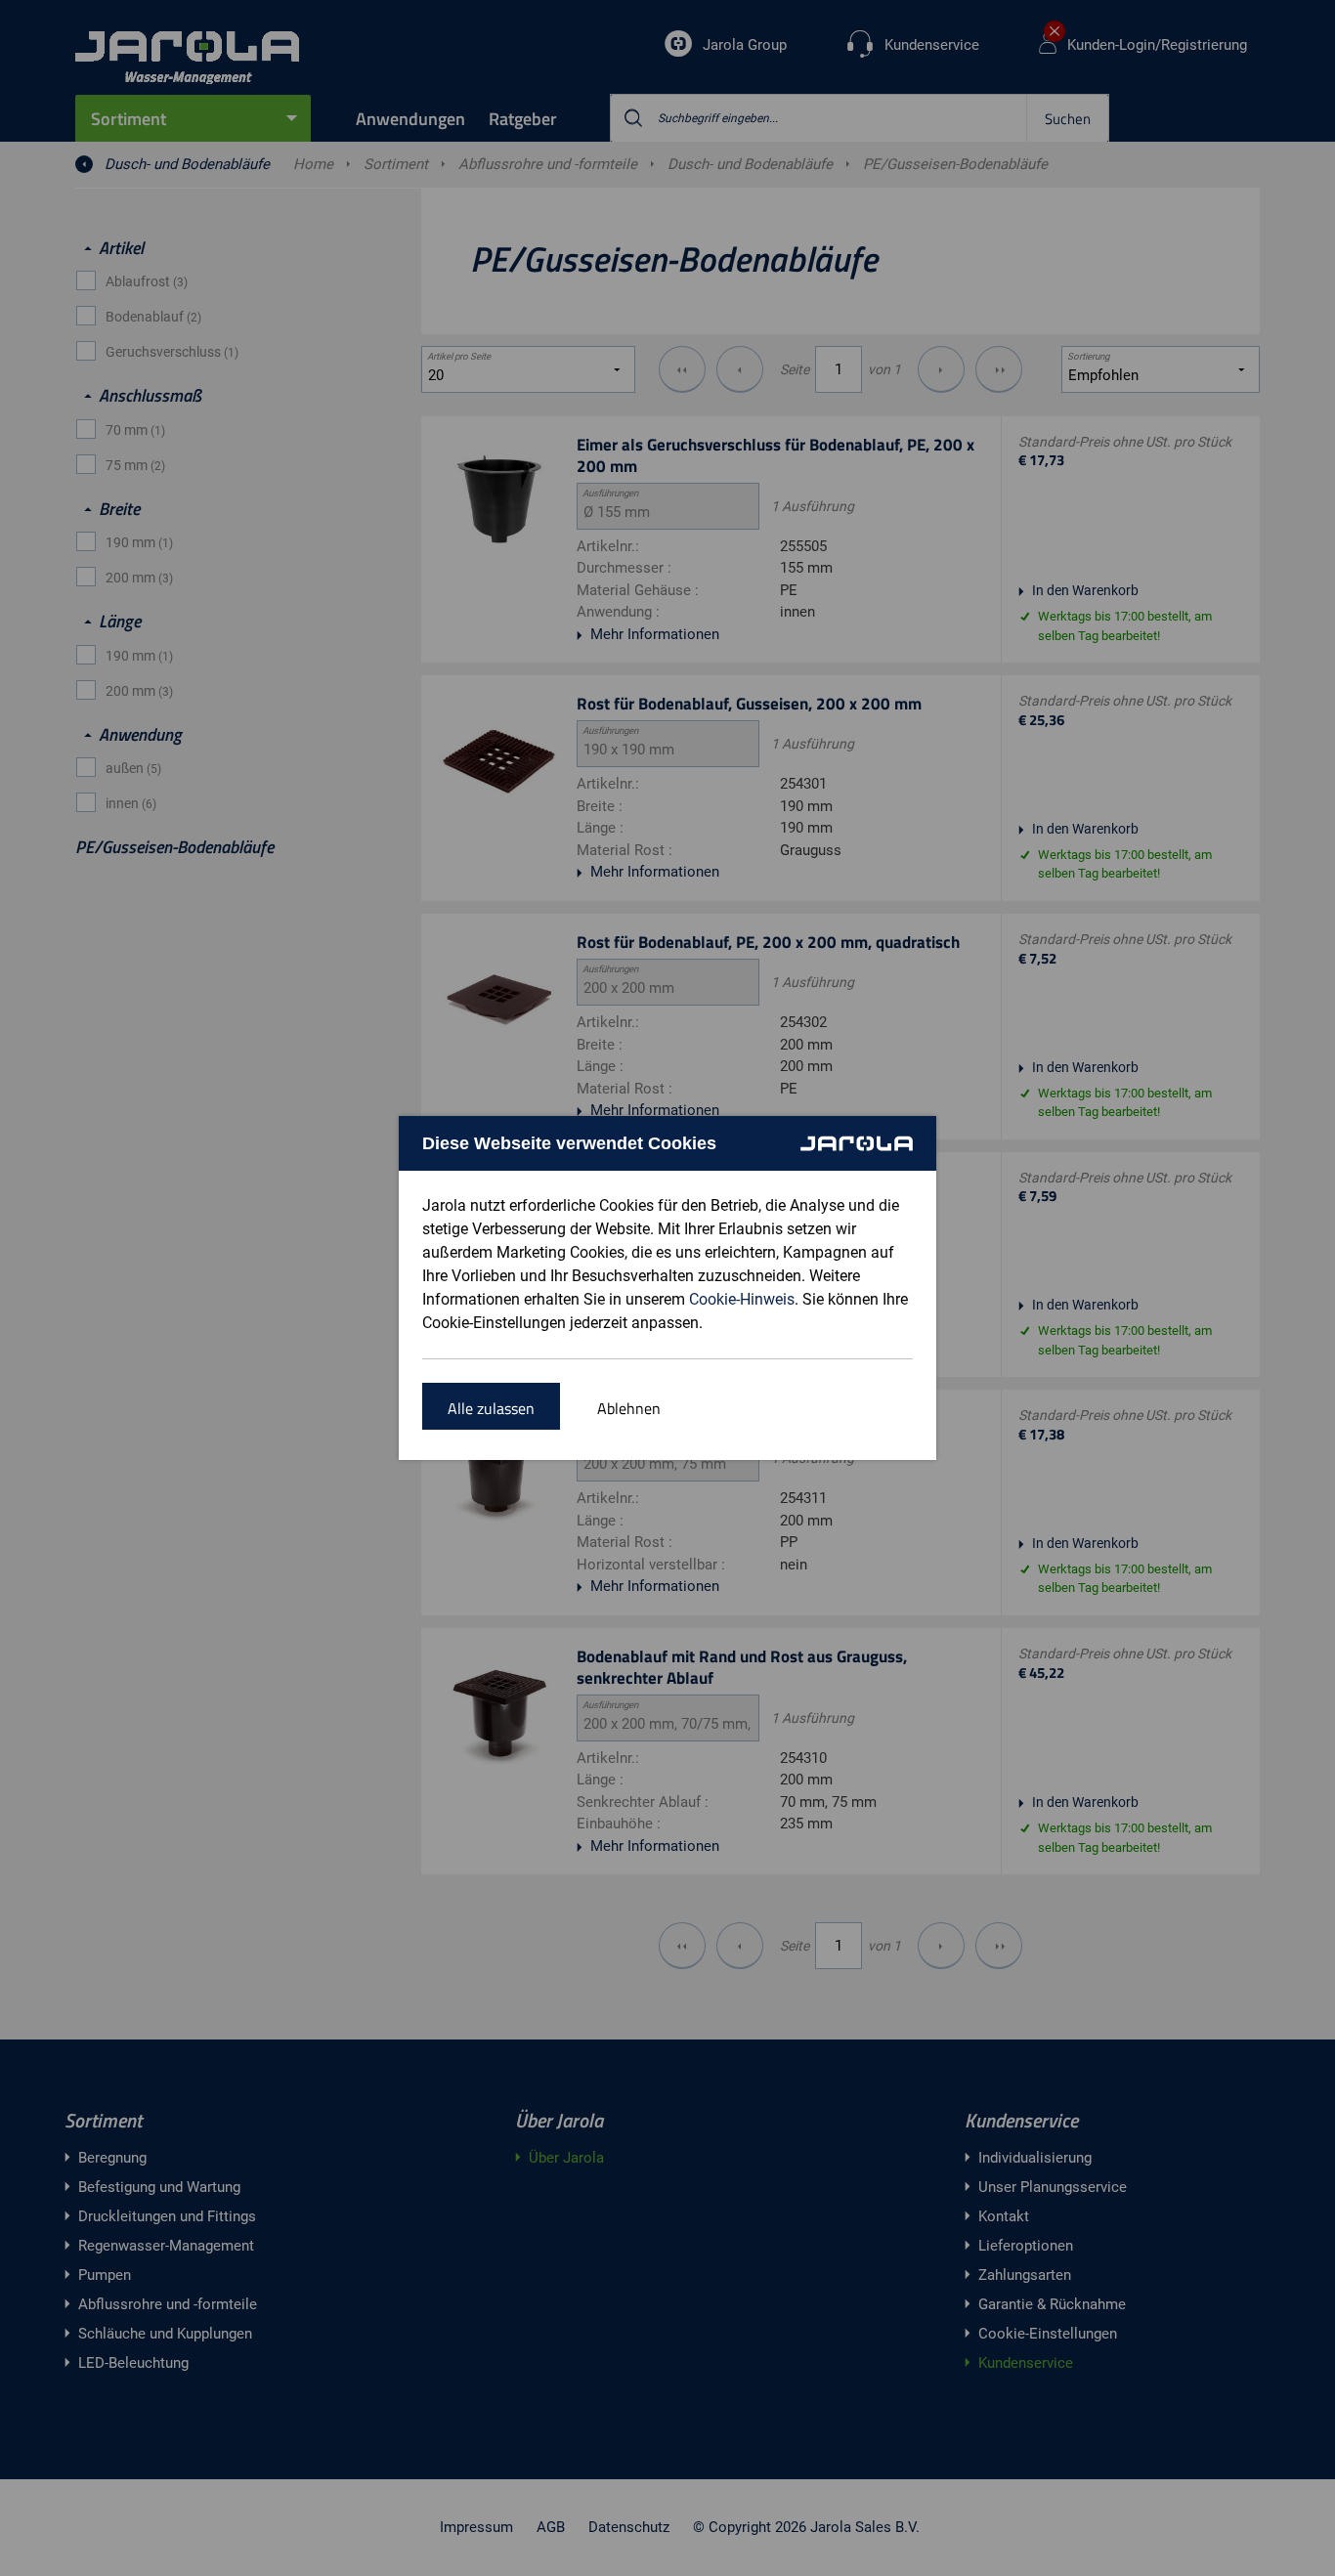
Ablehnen (629, 1408)
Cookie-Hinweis (742, 1299)
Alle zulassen (491, 1408)
